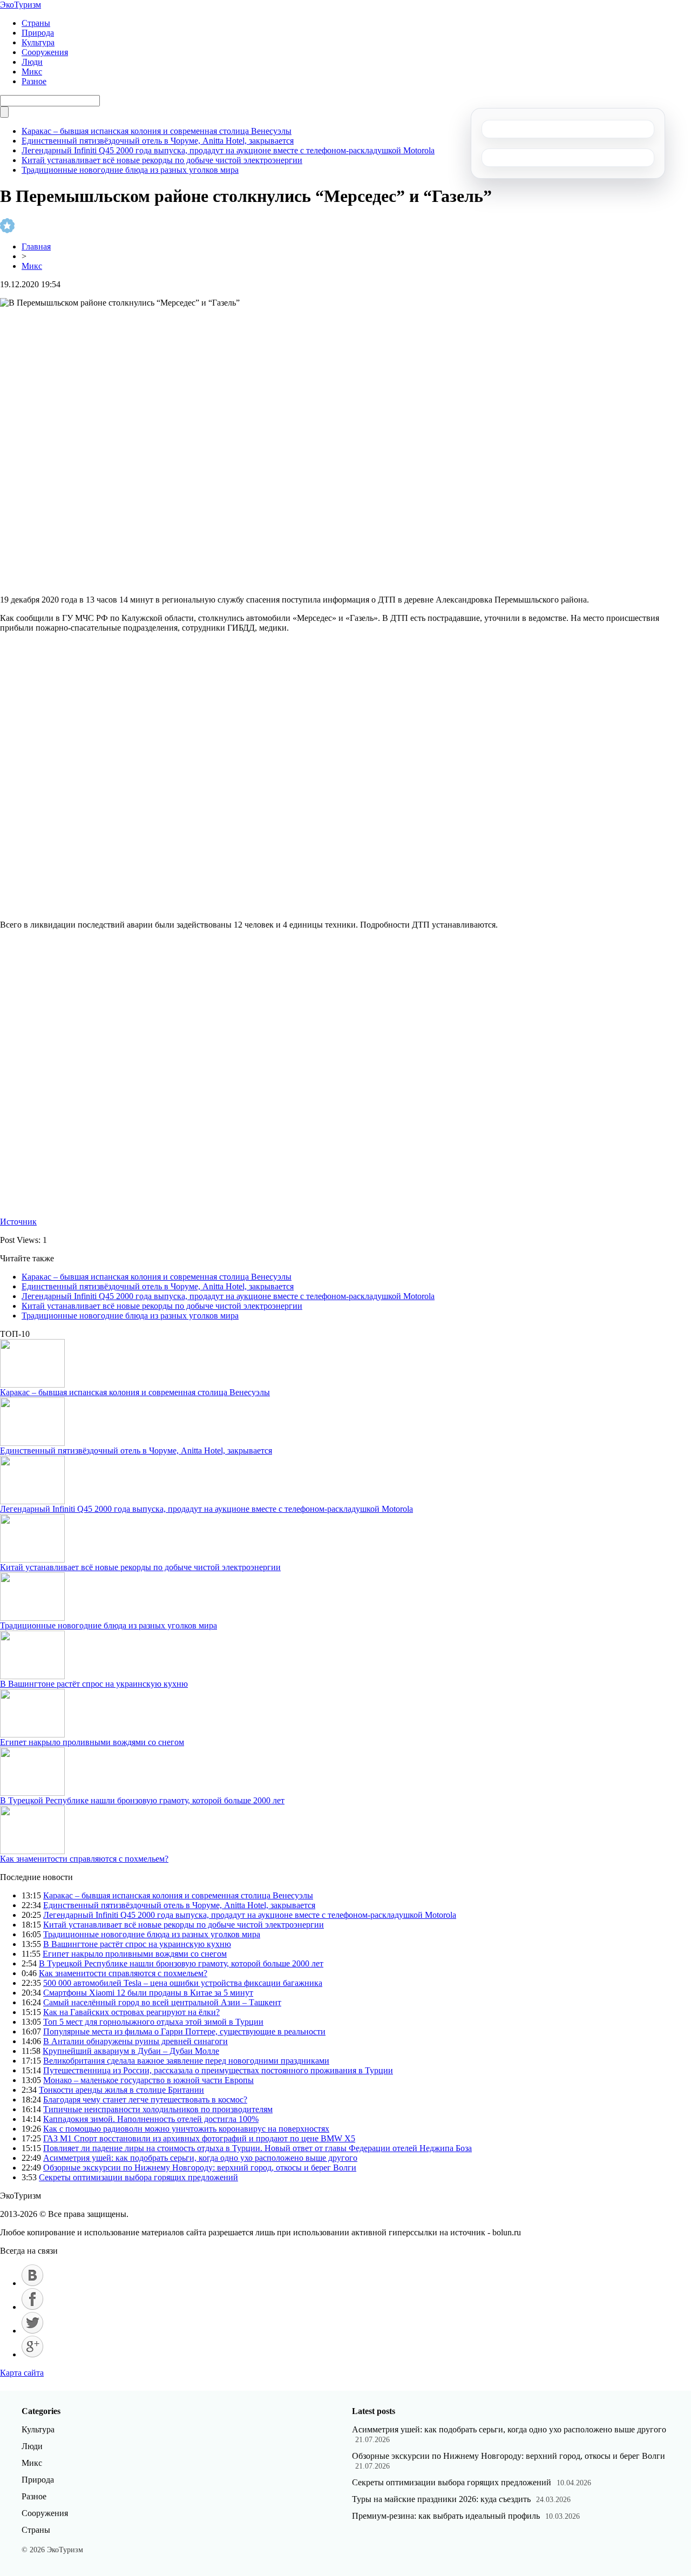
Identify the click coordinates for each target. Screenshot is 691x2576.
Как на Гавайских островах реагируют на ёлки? (131, 2012)
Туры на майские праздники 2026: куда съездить (441, 2499)
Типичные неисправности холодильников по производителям (158, 2109)
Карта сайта (22, 2373)
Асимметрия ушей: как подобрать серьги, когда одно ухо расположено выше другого (200, 2158)
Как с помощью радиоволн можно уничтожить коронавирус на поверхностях (186, 2129)
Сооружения (45, 52)
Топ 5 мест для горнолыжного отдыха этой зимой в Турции (153, 2022)
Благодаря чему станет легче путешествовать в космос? (145, 2100)
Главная (36, 246)
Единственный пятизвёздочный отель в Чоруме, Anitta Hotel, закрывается (158, 141)
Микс (32, 72)
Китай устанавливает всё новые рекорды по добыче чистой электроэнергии (162, 160)
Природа (38, 33)
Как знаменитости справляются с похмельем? (84, 1859)
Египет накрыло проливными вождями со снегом (92, 1742)
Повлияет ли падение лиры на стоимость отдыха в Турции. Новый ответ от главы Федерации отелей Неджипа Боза (258, 2148)
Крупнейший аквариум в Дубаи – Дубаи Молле (131, 2051)
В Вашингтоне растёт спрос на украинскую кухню (94, 1684)
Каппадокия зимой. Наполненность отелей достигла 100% (151, 2119)
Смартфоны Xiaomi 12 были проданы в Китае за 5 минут (148, 1993)
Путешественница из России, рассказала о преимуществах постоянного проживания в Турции (218, 2070)
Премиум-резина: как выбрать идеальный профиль (446, 2516)
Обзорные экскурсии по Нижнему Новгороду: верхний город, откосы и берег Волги (200, 2168)
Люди (32, 62)
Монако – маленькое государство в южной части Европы (148, 2080)
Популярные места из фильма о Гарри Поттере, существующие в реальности (184, 2031)
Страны (36, 23)
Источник (18, 1222)
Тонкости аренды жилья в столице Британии (121, 2090)
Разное (34, 81)
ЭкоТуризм (21, 5)
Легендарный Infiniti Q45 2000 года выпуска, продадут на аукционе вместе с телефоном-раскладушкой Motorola (228, 150)
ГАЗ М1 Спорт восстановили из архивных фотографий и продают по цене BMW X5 (199, 2138)
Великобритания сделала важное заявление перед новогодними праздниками (186, 2061)
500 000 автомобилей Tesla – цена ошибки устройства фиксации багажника (183, 1983)
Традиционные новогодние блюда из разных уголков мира (130, 170)
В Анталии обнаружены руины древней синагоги (136, 2041)
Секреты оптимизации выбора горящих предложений (138, 2177)
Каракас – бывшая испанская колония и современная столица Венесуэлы (157, 131)
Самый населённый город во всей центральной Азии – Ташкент (162, 2002)
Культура (38, 42)
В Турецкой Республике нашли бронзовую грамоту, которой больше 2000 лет (142, 1800)
